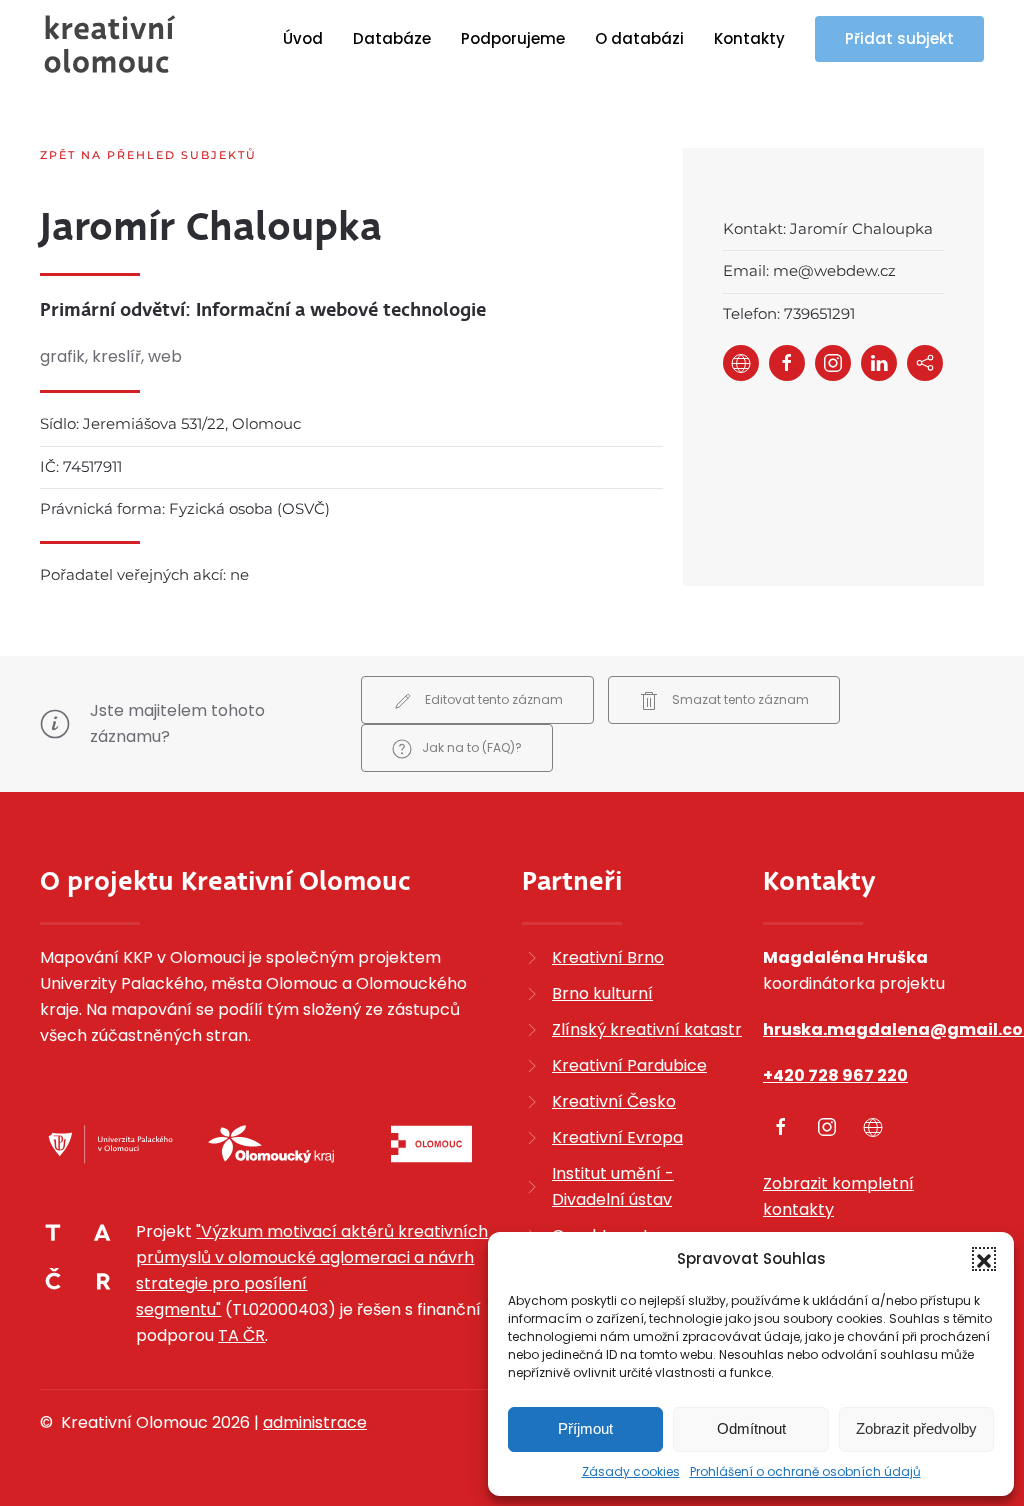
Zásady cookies (631, 1471)
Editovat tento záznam (492, 699)
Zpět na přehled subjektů (148, 155)
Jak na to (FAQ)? (472, 747)
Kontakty (749, 38)
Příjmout (585, 1428)
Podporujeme (513, 38)
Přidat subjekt (899, 38)
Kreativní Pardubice (629, 1065)
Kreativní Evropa (617, 1137)
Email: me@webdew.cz (809, 270)
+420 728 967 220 (835, 1075)
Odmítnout (751, 1428)
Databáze (392, 38)
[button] (984, 1259)
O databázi (639, 38)
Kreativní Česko (614, 1101)
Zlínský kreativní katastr (647, 1029)
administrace (315, 1422)
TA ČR (241, 1335)
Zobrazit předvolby (916, 1428)
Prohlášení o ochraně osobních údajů (805, 1471)
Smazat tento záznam (739, 699)
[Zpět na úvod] (110, 44)
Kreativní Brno (608, 957)
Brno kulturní (602, 993)
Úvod (303, 38)
